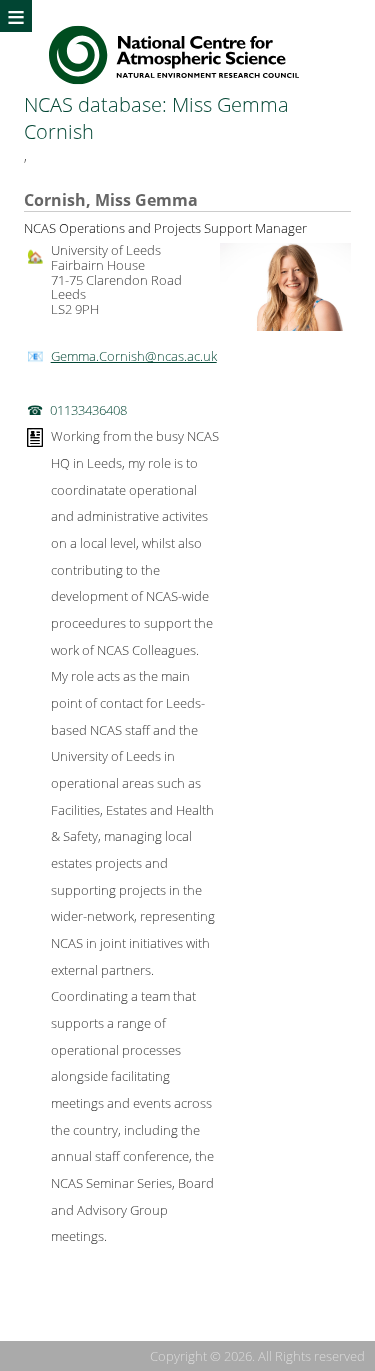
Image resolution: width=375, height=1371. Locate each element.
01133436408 (88, 410)
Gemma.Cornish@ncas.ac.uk (134, 356)
